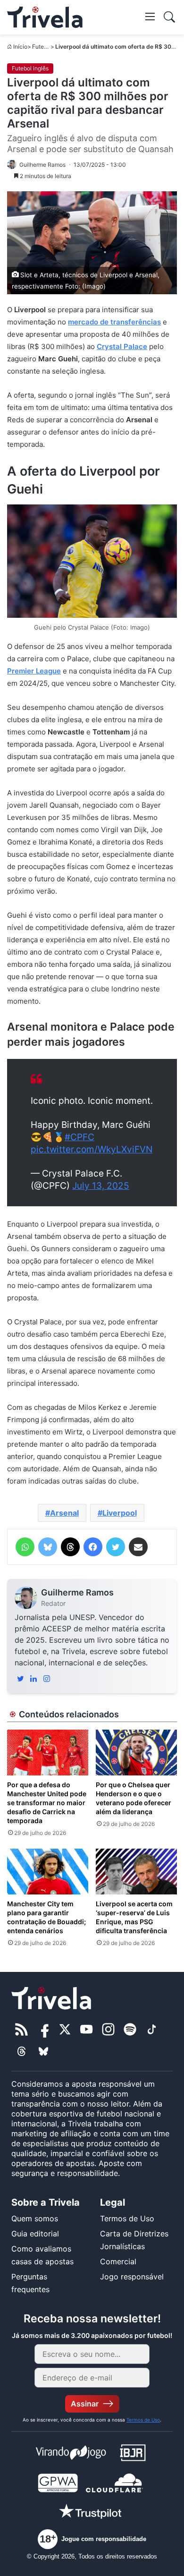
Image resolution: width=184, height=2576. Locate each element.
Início (20, 47)
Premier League (34, 671)
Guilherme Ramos (77, 1592)
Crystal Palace (122, 346)
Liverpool (120, 1513)
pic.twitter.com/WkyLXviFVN (92, 1149)
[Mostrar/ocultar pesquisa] (169, 17)
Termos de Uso (127, 2218)
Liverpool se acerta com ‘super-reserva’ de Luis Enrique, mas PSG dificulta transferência (134, 1917)
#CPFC (79, 1137)
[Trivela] (45, 17)
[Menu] (150, 16)
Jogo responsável (132, 2277)
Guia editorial (35, 2234)
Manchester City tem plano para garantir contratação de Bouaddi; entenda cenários (46, 1917)
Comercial (118, 2261)
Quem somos (35, 2218)
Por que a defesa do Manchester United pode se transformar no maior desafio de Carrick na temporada (47, 1803)
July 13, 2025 (101, 1186)
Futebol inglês (30, 68)
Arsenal (64, 1513)
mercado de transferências (114, 322)
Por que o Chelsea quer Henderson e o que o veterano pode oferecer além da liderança (134, 1798)
